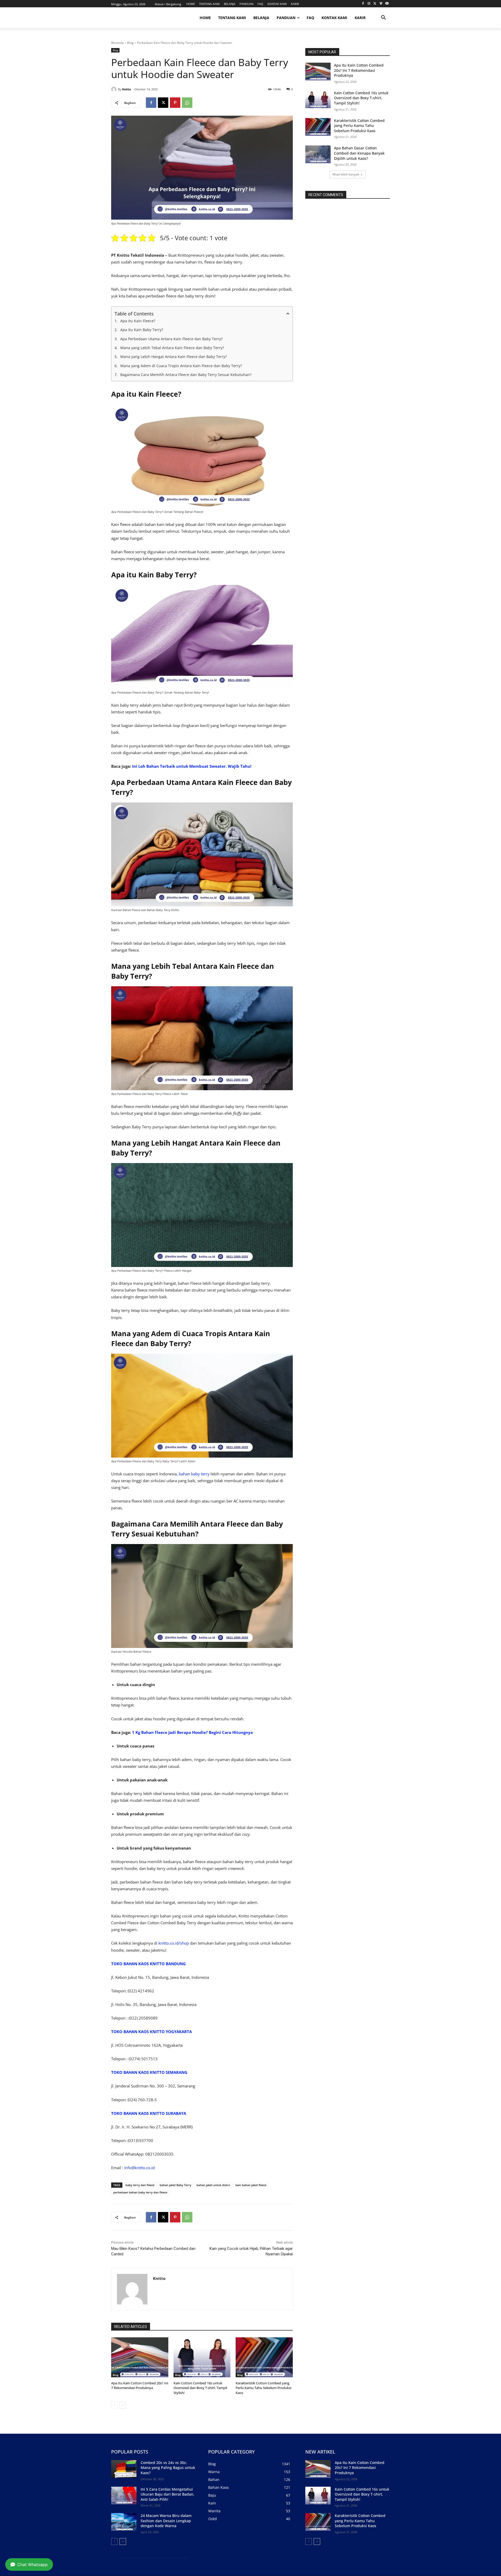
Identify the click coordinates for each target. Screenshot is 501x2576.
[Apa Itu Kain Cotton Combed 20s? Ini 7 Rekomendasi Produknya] (140, 2357)
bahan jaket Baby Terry (175, 2185)
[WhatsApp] (187, 103)
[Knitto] (115, 89)
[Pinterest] (175, 103)
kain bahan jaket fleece (251, 2185)
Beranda (117, 43)
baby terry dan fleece (140, 2185)
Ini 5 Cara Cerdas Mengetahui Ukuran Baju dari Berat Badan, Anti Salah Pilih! (168, 2494)
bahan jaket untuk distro (213, 2185)
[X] (375, 4)
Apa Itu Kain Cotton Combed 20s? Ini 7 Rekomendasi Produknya (140, 2385)
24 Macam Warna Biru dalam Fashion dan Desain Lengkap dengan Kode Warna (166, 2521)
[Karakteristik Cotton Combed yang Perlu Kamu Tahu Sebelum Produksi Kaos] (264, 2357)
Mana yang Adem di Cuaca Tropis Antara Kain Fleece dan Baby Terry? (181, 366)
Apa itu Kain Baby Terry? (142, 330)
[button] (384, 18)
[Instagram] (369, 4)
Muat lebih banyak (346, 174)
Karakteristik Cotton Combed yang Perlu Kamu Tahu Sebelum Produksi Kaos (263, 2388)
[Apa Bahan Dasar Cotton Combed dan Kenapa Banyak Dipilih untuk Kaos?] (318, 154)
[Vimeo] (381, 4)
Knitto (127, 89)
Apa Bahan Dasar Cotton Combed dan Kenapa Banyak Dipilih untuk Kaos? (359, 153)
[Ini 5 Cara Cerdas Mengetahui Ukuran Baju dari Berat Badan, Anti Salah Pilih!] (124, 2496)
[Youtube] (387, 4)
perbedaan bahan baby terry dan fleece (140, 2192)
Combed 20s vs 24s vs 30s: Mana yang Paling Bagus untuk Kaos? (168, 2468)
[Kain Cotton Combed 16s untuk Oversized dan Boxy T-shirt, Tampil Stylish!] (202, 2357)
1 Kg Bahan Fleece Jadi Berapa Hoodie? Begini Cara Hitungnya (192, 1732)
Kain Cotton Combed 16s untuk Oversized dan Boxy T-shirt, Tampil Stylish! (200, 2388)
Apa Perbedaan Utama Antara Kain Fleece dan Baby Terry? (171, 339)
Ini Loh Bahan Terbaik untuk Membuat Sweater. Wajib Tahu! (192, 766)
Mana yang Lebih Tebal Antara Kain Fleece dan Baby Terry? (172, 348)
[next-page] (123, 2405)
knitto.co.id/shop (174, 1943)
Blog (130, 43)
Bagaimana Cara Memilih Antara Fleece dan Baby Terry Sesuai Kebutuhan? (186, 375)
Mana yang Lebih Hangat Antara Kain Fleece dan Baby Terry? (174, 357)
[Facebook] (363, 4)
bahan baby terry (194, 1474)
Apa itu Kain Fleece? (138, 321)
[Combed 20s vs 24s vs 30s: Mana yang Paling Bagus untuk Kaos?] (124, 2469)
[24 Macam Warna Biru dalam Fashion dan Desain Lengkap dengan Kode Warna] (124, 2522)
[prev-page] (114, 2405)
